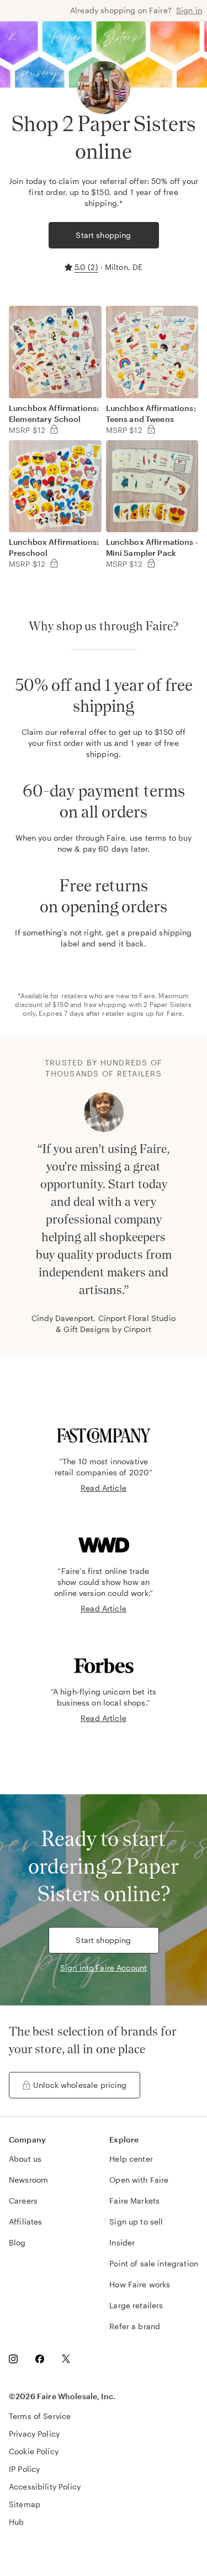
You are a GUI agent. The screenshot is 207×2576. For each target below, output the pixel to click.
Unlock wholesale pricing (80, 2085)
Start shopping (103, 235)
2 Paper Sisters (168, 1004)
